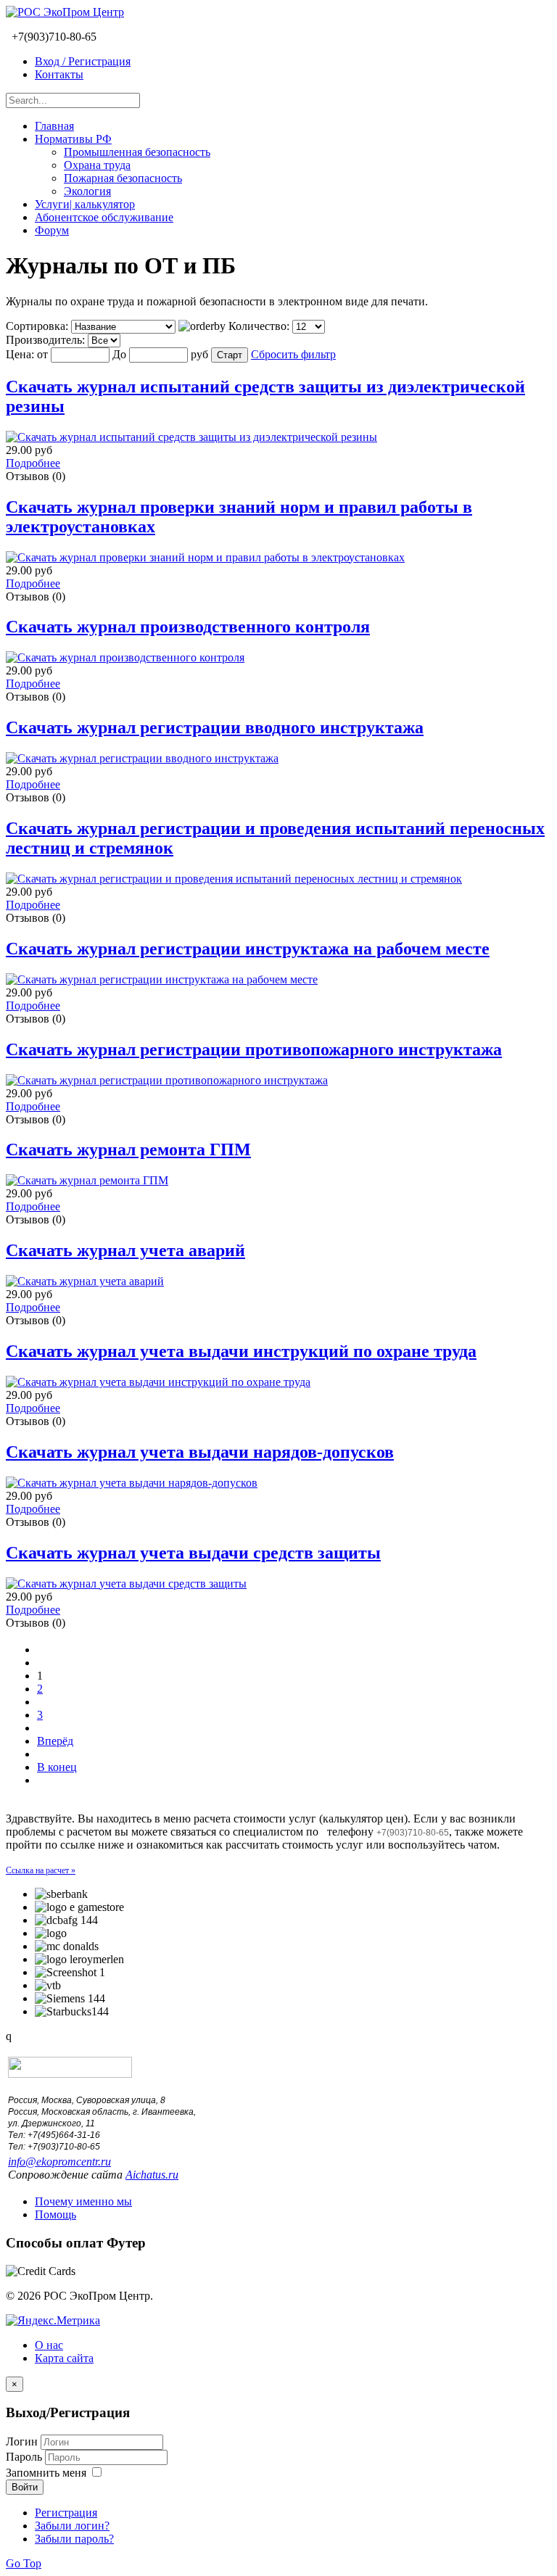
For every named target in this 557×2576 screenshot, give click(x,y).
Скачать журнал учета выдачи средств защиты (193, 1553)
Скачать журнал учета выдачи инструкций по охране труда (241, 1351)
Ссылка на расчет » (41, 1870)
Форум (52, 230)
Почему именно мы (83, 2201)
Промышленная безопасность (137, 152)
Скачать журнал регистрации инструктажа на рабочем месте (248, 949)
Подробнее (33, 463)
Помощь (55, 2214)
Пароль (25, 2457)
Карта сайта (64, 2358)
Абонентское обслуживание (104, 217)
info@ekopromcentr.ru (59, 2162)
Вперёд (55, 1741)
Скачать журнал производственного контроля (188, 627)
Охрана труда (97, 165)
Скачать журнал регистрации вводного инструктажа (215, 727)
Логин (22, 2441)
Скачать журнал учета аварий (125, 1250)
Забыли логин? (72, 2526)
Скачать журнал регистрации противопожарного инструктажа (254, 1049)
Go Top (24, 2563)
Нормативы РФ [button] (73, 139)
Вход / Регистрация (83, 61)
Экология (87, 191)
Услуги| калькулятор (85, 204)
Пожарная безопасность (123, 178)
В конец (57, 1767)
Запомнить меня (46, 2473)
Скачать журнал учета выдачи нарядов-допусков (200, 1452)
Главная (54, 126)
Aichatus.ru (152, 2175)
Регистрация (66, 2513)
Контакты (59, 74)
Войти (25, 2487)
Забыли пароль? (74, 2539)
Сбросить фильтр (293, 354)
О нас (49, 2345)
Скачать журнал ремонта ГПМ (128, 1149)
